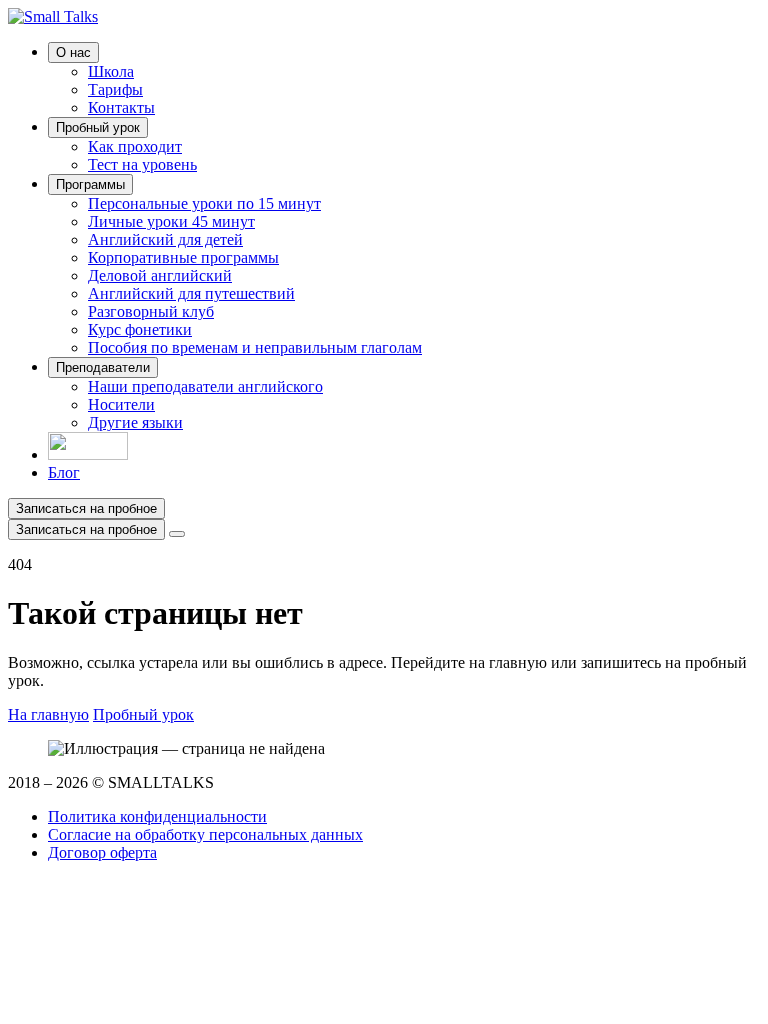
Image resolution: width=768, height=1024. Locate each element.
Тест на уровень (142, 164)
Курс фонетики (140, 329)
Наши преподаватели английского (205, 386)
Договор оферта (102, 852)
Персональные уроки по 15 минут (204, 203)
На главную (48, 714)
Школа (111, 71)
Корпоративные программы (183, 257)
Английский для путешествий (191, 293)
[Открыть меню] (177, 534)
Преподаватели (103, 367)
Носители (121, 404)
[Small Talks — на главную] (53, 16)
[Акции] (88, 454)
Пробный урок (98, 127)
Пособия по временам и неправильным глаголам (255, 347)
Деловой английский (160, 275)
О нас (73, 52)
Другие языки (135, 422)
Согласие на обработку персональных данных (205, 834)
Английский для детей (165, 239)
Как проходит (135, 146)
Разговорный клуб (151, 311)
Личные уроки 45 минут (171, 221)
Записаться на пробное (86, 508)
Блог (64, 472)
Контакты (121, 107)
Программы (90, 184)
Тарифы (115, 89)
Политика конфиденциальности (157, 816)
